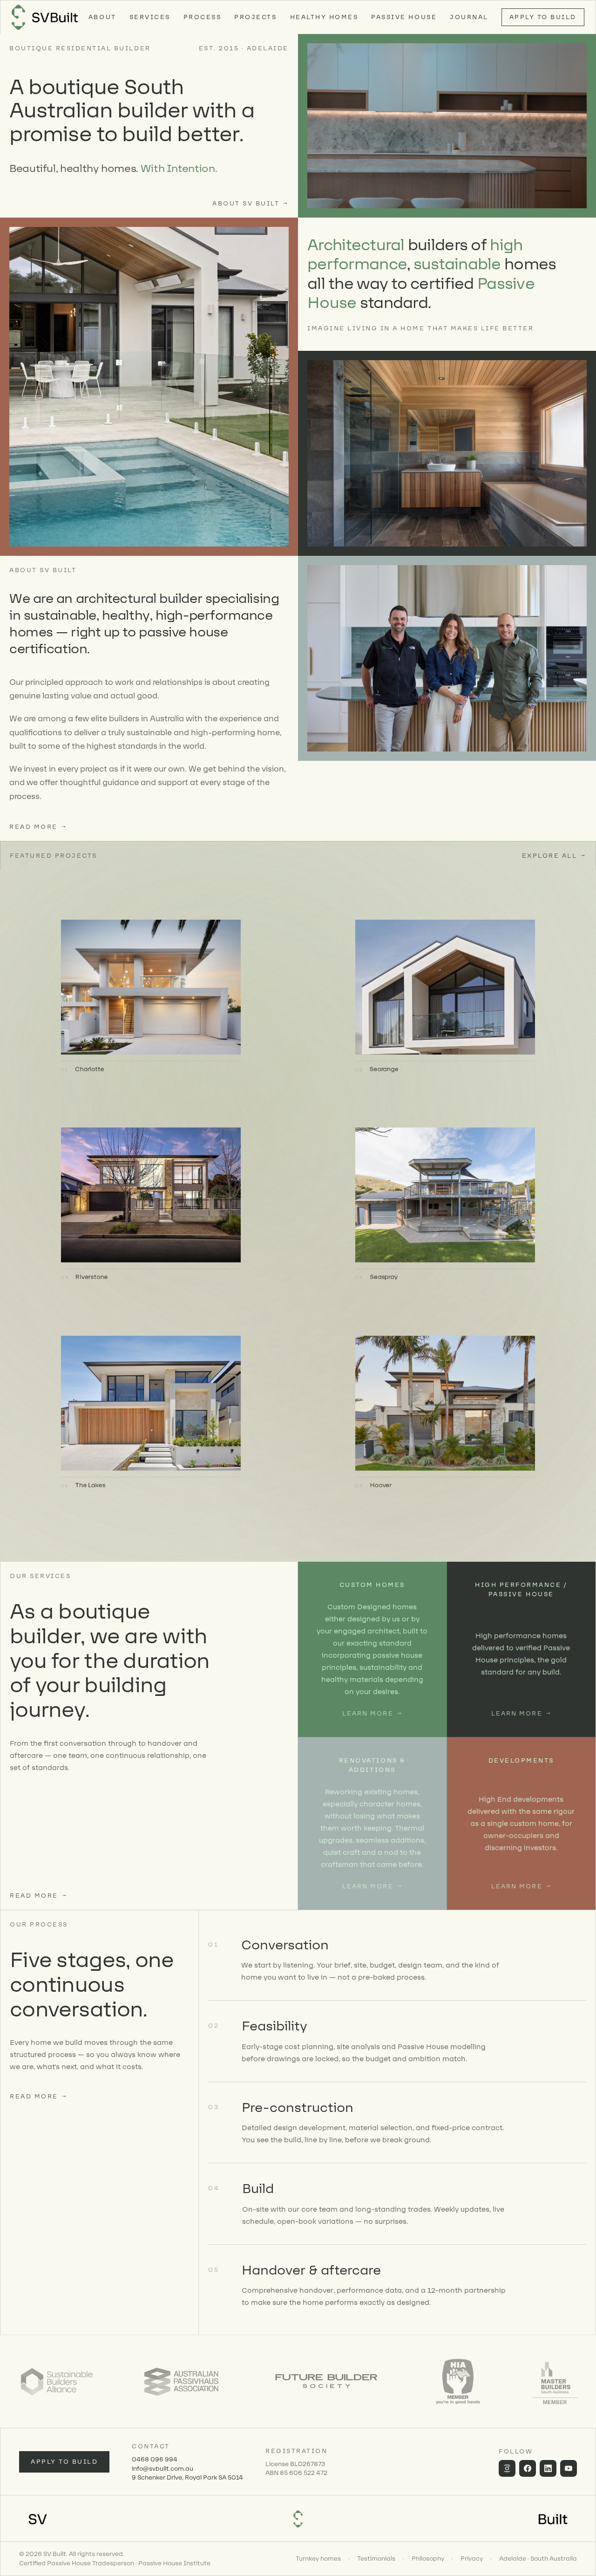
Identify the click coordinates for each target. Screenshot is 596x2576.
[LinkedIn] (548, 2468)
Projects (255, 17)
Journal (469, 17)
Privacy (472, 2559)
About (102, 17)
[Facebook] (528, 2468)
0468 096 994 (155, 2459)
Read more (38, 827)
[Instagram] (507, 2468)
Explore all (554, 856)
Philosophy (428, 2559)
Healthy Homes (324, 17)
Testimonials (376, 2559)
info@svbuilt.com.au (163, 2469)
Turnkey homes (318, 2559)
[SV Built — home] (45, 17)
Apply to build (64, 2462)
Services (150, 17)
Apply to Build (543, 17)
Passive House (404, 17)
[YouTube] (569, 2468)
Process (203, 17)
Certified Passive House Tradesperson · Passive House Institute (115, 2563)
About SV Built (251, 203)
